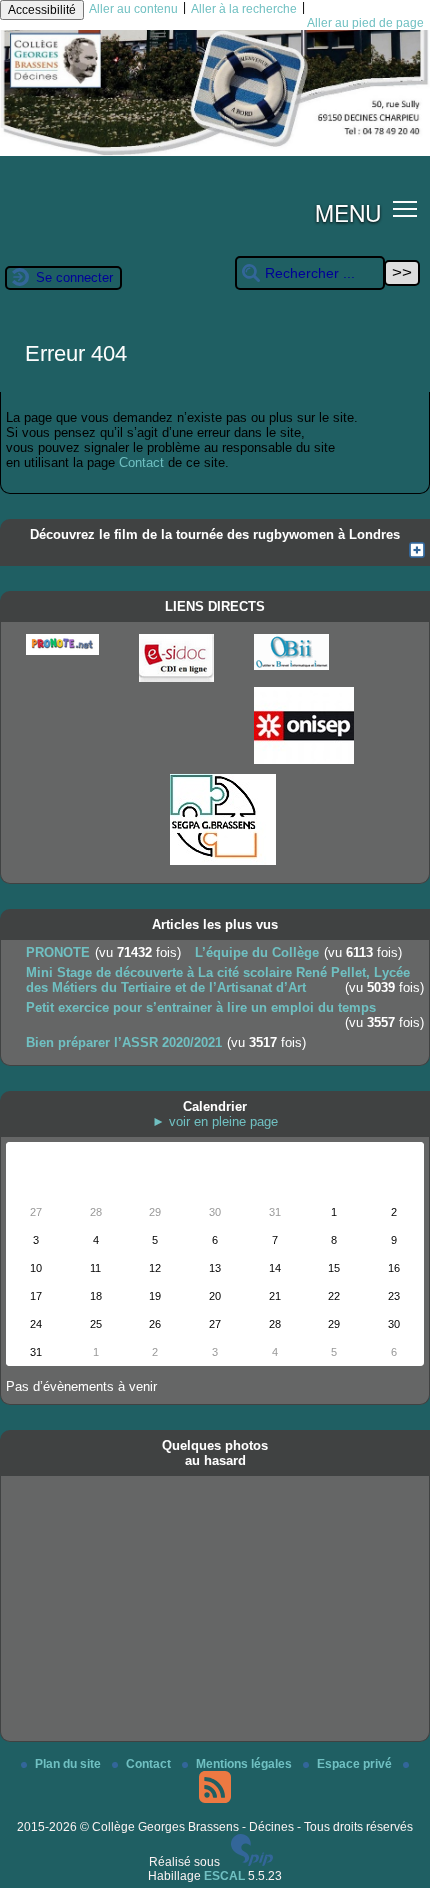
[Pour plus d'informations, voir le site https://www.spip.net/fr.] (252, 1862)
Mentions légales (245, 1764)
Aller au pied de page (365, 23)
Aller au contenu (133, 9)
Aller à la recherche (244, 9)
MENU (348, 212)
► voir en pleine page (215, 1121)
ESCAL (224, 1876)
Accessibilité (42, 10)
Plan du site (69, 1764)
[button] (405, 208)
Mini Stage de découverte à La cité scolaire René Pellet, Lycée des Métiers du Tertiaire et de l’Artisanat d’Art (218, 980)
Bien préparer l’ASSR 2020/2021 (124, 1042)
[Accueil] (215, 152)
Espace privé (356, 1764)
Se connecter (74, 277)
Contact (141, 462)
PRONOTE (58, 952)
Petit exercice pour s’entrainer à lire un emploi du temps (201, 1007)
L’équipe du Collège (257, 952)
